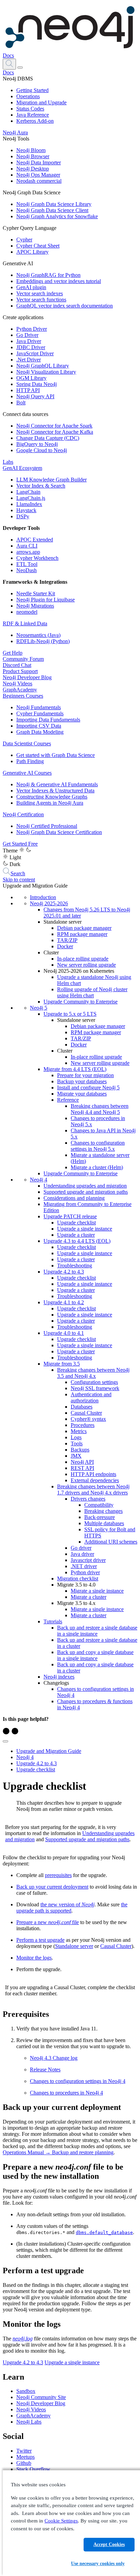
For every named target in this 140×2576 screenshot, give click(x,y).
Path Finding (30, 761)
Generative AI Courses (27, 773)
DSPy (23, 516)
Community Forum (23, 659)
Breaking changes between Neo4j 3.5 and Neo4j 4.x (93, 1373)
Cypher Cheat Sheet (38, 246)
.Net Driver (29, 360)
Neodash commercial (39, 181)
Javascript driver (88, 1560)
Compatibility (99, 1505)
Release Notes (45, 2069)
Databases (82, 1407)
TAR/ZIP (67, 940)
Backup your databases (82, 1081)
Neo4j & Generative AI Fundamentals (57, 784)
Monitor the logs (34, 1958)
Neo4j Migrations (35, 606)
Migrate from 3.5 (62, 1364)
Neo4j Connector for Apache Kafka (55, 432)
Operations (28, 96)
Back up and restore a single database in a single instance (97, 1631)
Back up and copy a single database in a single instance (95, 1655)
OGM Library (31, 378)
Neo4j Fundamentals (39, 707)
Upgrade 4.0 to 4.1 (64, 1333)
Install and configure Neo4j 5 (88, 1088)
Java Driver (29, 341)
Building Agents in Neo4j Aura (50, 803)
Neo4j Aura (15, 132)
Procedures (83, 1425)
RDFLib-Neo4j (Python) (43, 641)
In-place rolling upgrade (83, 959)
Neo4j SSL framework (95, 1388)
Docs (8, 55)
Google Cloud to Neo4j (42, 450)
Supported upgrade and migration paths (86, 1192)
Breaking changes (103, 1511)
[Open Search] (9, 64)
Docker (65, 946)
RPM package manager (82, 934)
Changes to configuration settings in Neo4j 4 (78, 2081)
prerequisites (58, 1875)
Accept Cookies (109, 2544)
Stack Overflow (33, 2469)
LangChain (28, 492)
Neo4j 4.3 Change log (54, 2058)
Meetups (25, 2457)
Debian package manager (84, 928)
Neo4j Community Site (41, 2397)
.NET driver (84, 1566)
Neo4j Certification (23, 814)
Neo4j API (82, 1462)
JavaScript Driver (35, 353)
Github (24, 2463)
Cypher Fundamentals (40, 713)
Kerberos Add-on (35, 121)
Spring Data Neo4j (37, 384)
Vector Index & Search (41, 486)
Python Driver (32, 329)
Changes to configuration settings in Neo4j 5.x (98, 1146)
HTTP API (28, 390)
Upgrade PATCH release (70, 1216)
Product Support (20, 671)
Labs (8, 462)
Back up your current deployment (52, 1887)
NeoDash (27, 570)
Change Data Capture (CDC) (48, 438)
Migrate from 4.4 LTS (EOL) (75, 1069)
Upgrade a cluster (76, 1235)
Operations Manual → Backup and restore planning (58, 2152)
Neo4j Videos (17, 683)
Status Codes (30, 109)
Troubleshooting (75, 1265)
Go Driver (27, 335)
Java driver (82, 1554)
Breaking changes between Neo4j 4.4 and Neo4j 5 (100, 1109)
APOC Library (32, 252)
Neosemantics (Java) (38, 635)
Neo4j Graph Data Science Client (52, 210)
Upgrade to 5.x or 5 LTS (70, 1014)
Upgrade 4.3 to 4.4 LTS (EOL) (77, 1241)
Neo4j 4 (39, 1180)
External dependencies (95, 1480)
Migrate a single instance (97, 1591)
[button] (9, 64)
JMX (76, 1456)
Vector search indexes (40, 293)
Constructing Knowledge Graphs (52, 797)
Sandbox (26, 2391)
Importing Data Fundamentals (48, 720)
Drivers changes (88, 1499)
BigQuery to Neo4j (37, 444)
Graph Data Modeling (40, 732)
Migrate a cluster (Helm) (97, 1167)
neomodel (27, 612)
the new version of (67, 1904)
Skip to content (19, 880)
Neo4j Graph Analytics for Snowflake (57, 216)
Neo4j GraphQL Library (43, 366)
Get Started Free (20, 844)
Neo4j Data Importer (39, 162)
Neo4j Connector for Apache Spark (54, 426)
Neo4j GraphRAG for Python (48, 275)
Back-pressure (100, 1517)
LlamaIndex (29, 504)
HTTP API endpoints (93, 1474)
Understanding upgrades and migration (85, 1186)
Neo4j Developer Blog (27, 677)
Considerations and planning (74, 1198)
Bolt (21, 403)
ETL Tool (27, 564)
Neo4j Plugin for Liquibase (46, 600)
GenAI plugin (31, 287)
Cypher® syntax (88, 1419)
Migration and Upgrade (41, 102)
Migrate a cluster (89, 1597)
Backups (80, 1450)
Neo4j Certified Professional (47, 826)
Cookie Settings (61, 2521)
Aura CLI (27, 546)
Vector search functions (41, 300)
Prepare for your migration (85, 1075)
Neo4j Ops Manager (38, 175)
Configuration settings (94, 1382)
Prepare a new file (48, 1922)
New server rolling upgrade (86, 965)
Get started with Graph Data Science (56, 755)
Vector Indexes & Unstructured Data (55, 791)
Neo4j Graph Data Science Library (54, 204)
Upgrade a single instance (85, 1229)
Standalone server (74, 1946)
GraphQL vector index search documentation (65, 306)
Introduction (43, 897)
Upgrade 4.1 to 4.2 (64, 1302)
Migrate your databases (82, 1094)
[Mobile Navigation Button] (20, 68)
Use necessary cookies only (98, 2564)
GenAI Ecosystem (22, 468)
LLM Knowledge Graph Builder (51, 480)
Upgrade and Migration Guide (49, 1751)
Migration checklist (78, 1579)
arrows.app (28, 552)
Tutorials (53, 1621)
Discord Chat (17, 665)
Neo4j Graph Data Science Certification (59, 832)
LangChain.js (31, 498)
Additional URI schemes (111, 1542)
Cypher (24, 240)
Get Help (13, 653)
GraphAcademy (20, 690)
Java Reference (33, 115)
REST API (82, 1468)
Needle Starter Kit (36, 593)
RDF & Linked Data (25, 623)
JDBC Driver (31, 347)
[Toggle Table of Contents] (5, 1741)
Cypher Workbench (37, 558)
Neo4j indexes (59, 1677)
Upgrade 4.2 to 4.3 (64, 1272)
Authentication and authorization (91, 1397)
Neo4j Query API (35, 396)
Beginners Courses (23, 696)
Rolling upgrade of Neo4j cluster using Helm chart (92, 992)
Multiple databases (104, 1523)
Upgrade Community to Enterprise (81, 1002)
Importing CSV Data (39, 726)
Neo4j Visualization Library (46, 372)
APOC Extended (35, 540)
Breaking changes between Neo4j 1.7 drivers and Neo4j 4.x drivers (93, 1490)
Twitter (24, 2451)
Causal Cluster (86, 1413)
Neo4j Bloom (31, 150)
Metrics (79, 1431)
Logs (76, 1437)
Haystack (26, 510)
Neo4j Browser (33, 156)
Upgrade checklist (76, 1223)
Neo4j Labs (29, 2422)
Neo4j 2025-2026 (49, 903)
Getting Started (32, 90)
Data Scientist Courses (27, 743)
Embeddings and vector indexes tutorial (59, 281)
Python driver (85, 1572)
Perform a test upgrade (40, 1940)
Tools (77, 1443)
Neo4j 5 (39, 1008)
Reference (68, 1100)
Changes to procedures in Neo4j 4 (66, 2093)
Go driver (81, 1548)
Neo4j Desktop (33, 169)
